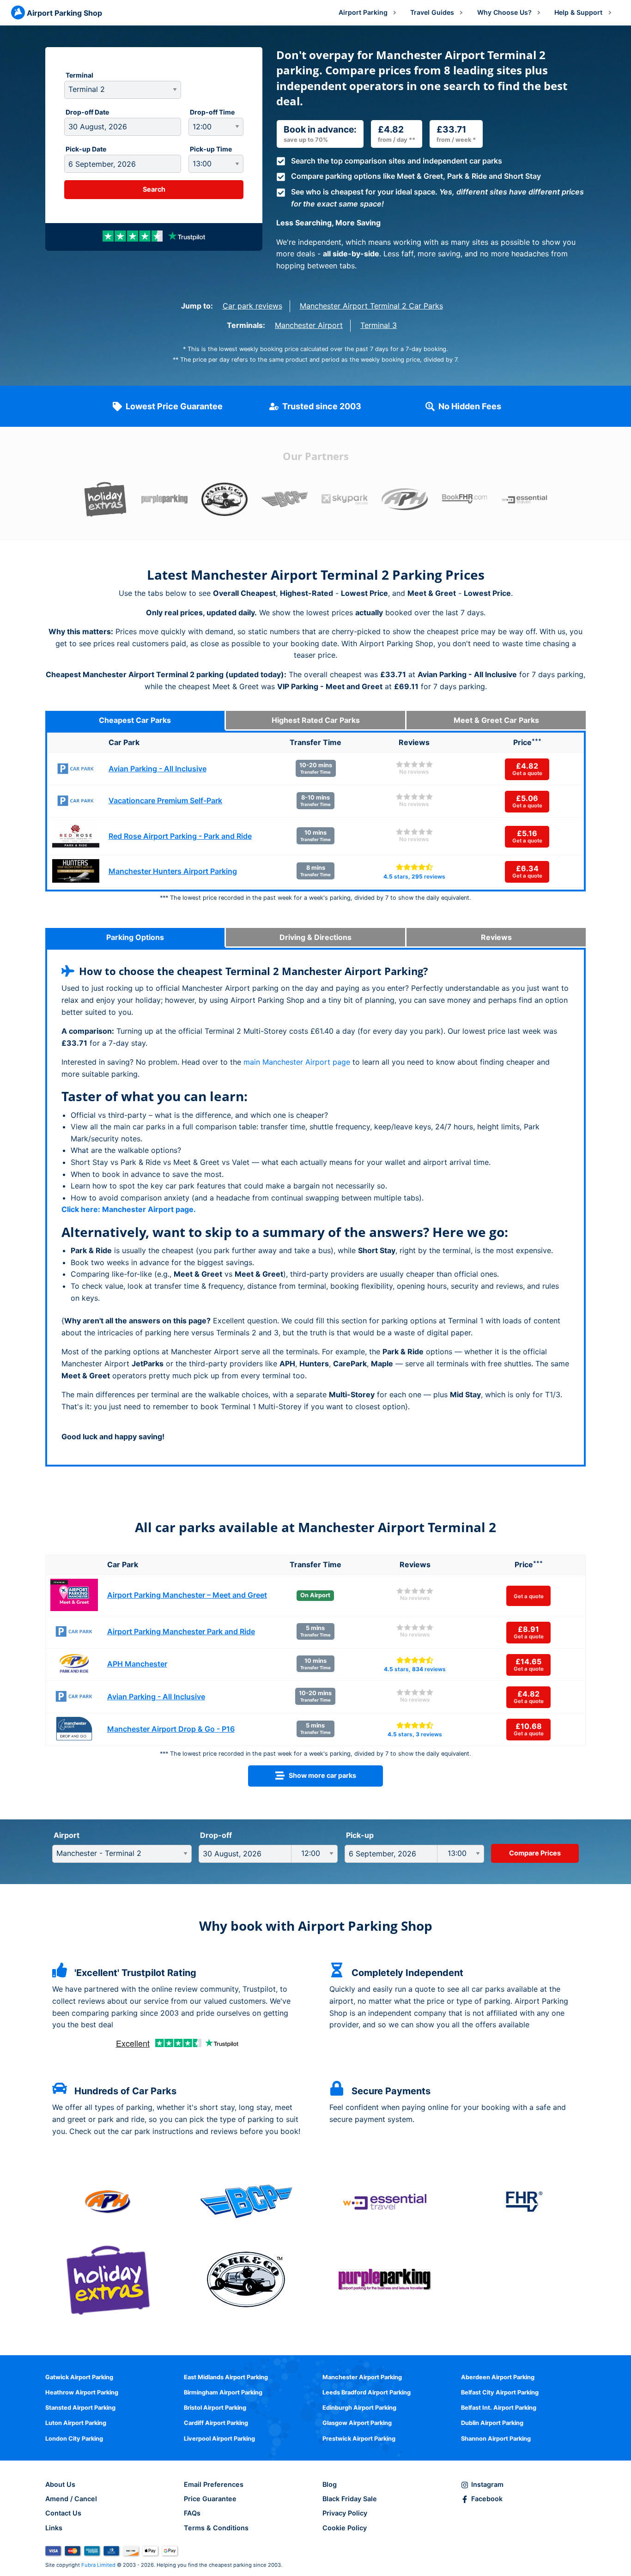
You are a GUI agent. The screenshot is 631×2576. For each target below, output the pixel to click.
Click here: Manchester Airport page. (129, 1209)
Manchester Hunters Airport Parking (173, 871)
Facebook (487, 2499)
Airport (67, 1835)
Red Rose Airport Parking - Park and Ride (180, 836)
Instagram (487, 2484)
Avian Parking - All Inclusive (158, 769)
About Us (60, 2484)
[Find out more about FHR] (524, 2201)
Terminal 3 (379, 325)
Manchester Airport (309, 325)
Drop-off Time (212, 112)
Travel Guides (432, 12)
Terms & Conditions (216, 2528)
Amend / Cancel (71, 2499)
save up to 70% (306, 140)
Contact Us (63, 2513)
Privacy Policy (345, 2513)
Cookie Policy (345, 2528)
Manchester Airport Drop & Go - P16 (171, 1729)
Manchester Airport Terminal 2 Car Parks (371, 306)
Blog (330, 2484)
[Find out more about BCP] (246, 2201)
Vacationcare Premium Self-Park (165, 800)
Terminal (79, 75)
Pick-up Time (211, 149)
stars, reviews (414, 876)
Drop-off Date (87, 112)
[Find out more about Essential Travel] (385, 2201)
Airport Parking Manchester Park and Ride (181, 1631)
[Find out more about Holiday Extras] (108, 2279)
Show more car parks (320, 1775)
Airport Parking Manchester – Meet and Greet (187, 1595)
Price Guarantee (210, 2499)
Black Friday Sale (350, 2499)
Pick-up (360, 1835)
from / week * (456, 140)
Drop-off (216, 1835)
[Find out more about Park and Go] (246, 2279)
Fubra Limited (98, 2565)
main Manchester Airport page (297, 1062)
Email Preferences (214, 2484)
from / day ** (397, 140)
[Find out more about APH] (108, 2201)
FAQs (192, 2513)
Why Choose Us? (504, 12)
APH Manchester (137, 1664)
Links (54, 2528)
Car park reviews (252, 306)
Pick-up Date (86, 149)
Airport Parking (363, 12)
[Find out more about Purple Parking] (385, 2279)
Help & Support (578, 12)
